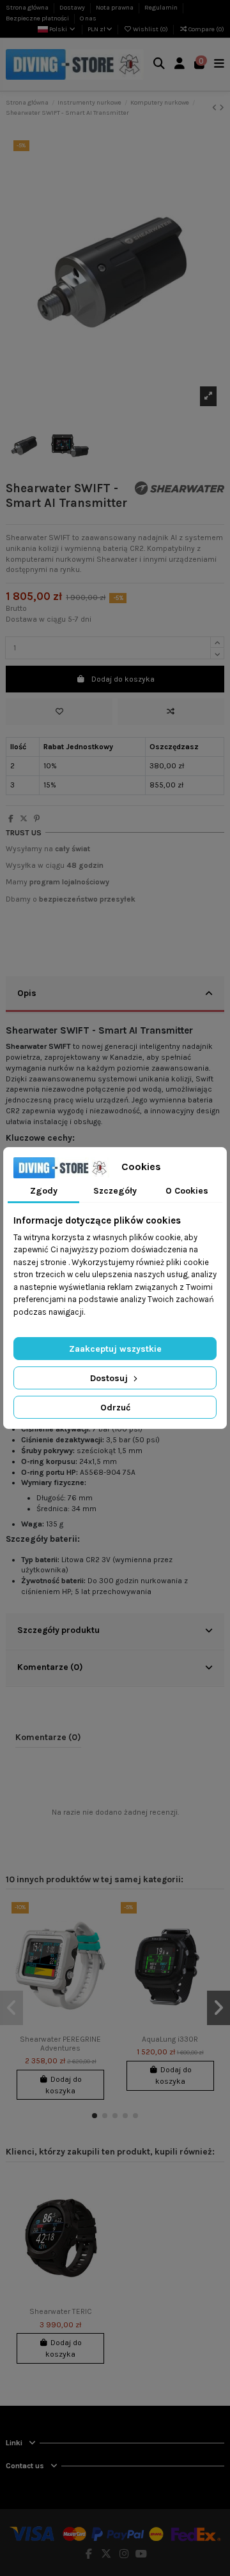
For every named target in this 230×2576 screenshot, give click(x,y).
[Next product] (222, 108)
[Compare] (100, 1940)
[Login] (180, 65)
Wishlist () (150, 29)
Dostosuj (110, 1378)
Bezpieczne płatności (38, 18)
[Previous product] (216, 108)
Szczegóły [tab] (115, 1191)
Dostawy (73, 8)
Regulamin (162, 8)
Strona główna (28, 8)
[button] (95, 2116)
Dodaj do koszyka (123, 679)
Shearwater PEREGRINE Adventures (60, 2044)
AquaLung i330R (170, 2039)
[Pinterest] (37, 819)
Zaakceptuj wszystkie (115, 1349)
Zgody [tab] (44, 1191)
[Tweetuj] (24, 819)
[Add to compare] (171, 712)
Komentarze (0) (50, 1667)
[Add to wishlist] (59, 712)
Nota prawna (115, 8)
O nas (88, 18)
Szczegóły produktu (58, 1630)
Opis (27, 993)
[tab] (115, 995)
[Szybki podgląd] (100, 1961)
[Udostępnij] (11, 819)
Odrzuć (115, 1408)
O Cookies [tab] (187, 1191)
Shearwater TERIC (61, 2311)
